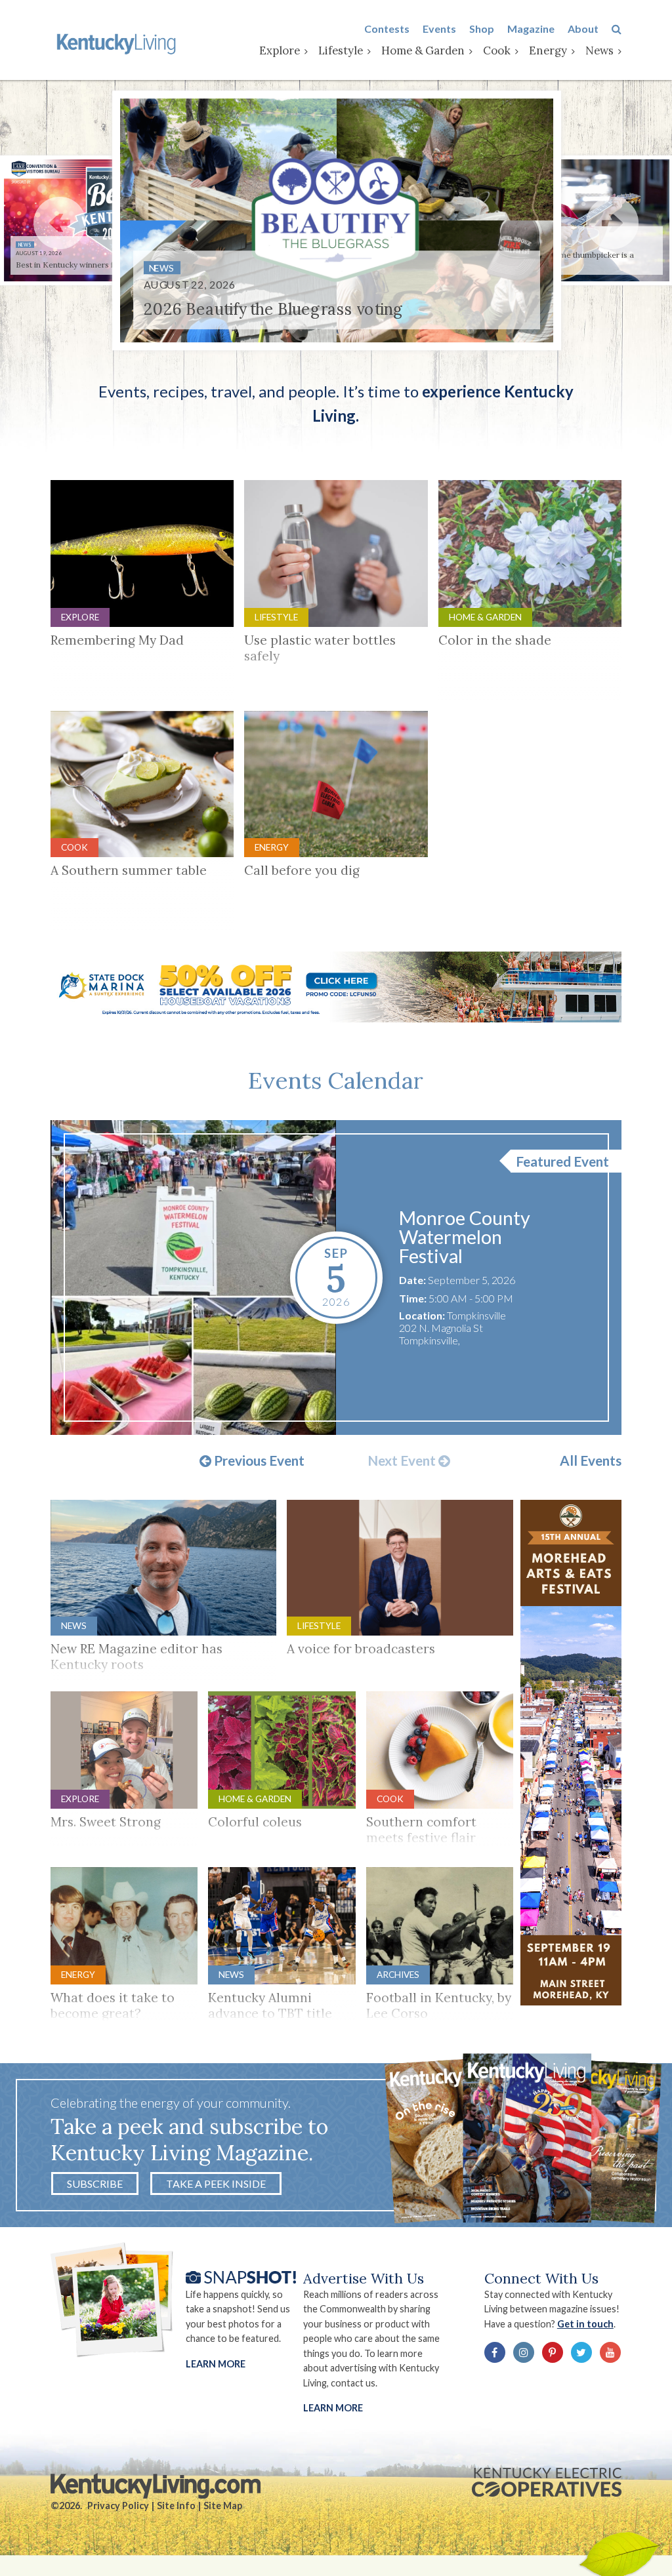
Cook (497, 50)
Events (439, 29)
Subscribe (95, 2184)
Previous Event (258, 1461)
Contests (387, 29)
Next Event (403, 1461)
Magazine (531, 29)
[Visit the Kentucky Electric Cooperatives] (547, 2482)
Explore (280, 50)
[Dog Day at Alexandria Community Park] (194, 1278)
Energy (548, 50)
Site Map (223, 2506)
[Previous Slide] (60, 223)
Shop (482, 29)
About (583, 29)
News (599, 50)
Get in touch (585, 2324)
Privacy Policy (118, 2506)
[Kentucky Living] (118, 43)
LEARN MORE (333, 2408)
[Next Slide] (612, 223)
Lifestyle (341, 50)
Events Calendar (336, 1080)
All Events (591, 1461)
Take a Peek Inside (216, 2184)
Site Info (176, 2506)
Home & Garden (423, 50)
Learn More (216, 2364)
